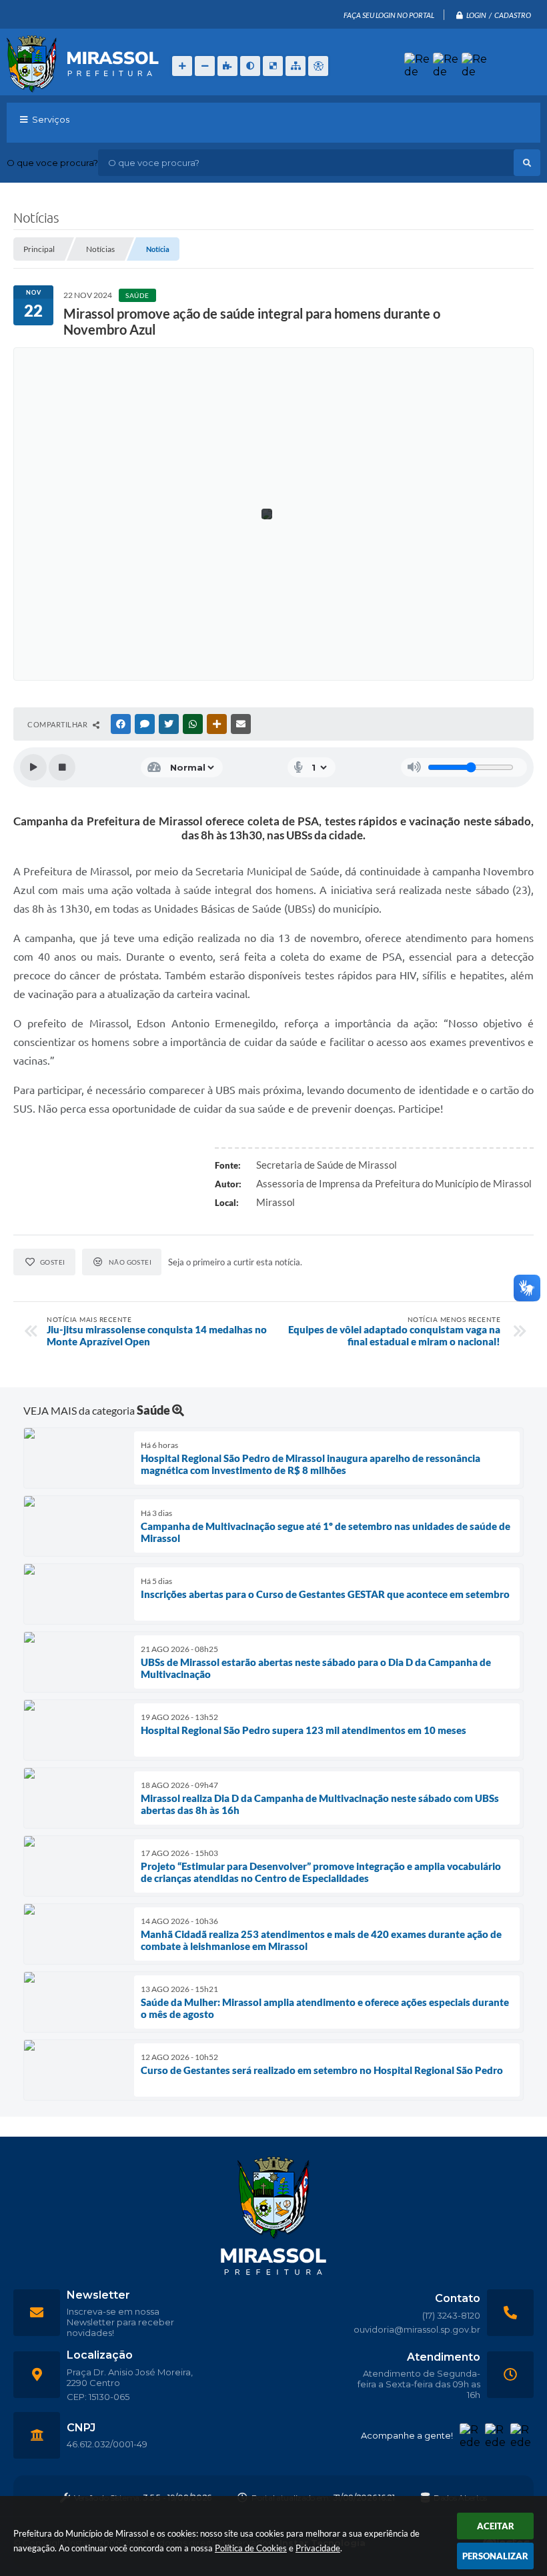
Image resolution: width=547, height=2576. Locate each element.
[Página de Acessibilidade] (318, 66)
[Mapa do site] (296, 66)
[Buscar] (527, 163)
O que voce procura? (52, 163)
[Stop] (62, 767)
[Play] (33, 767)
